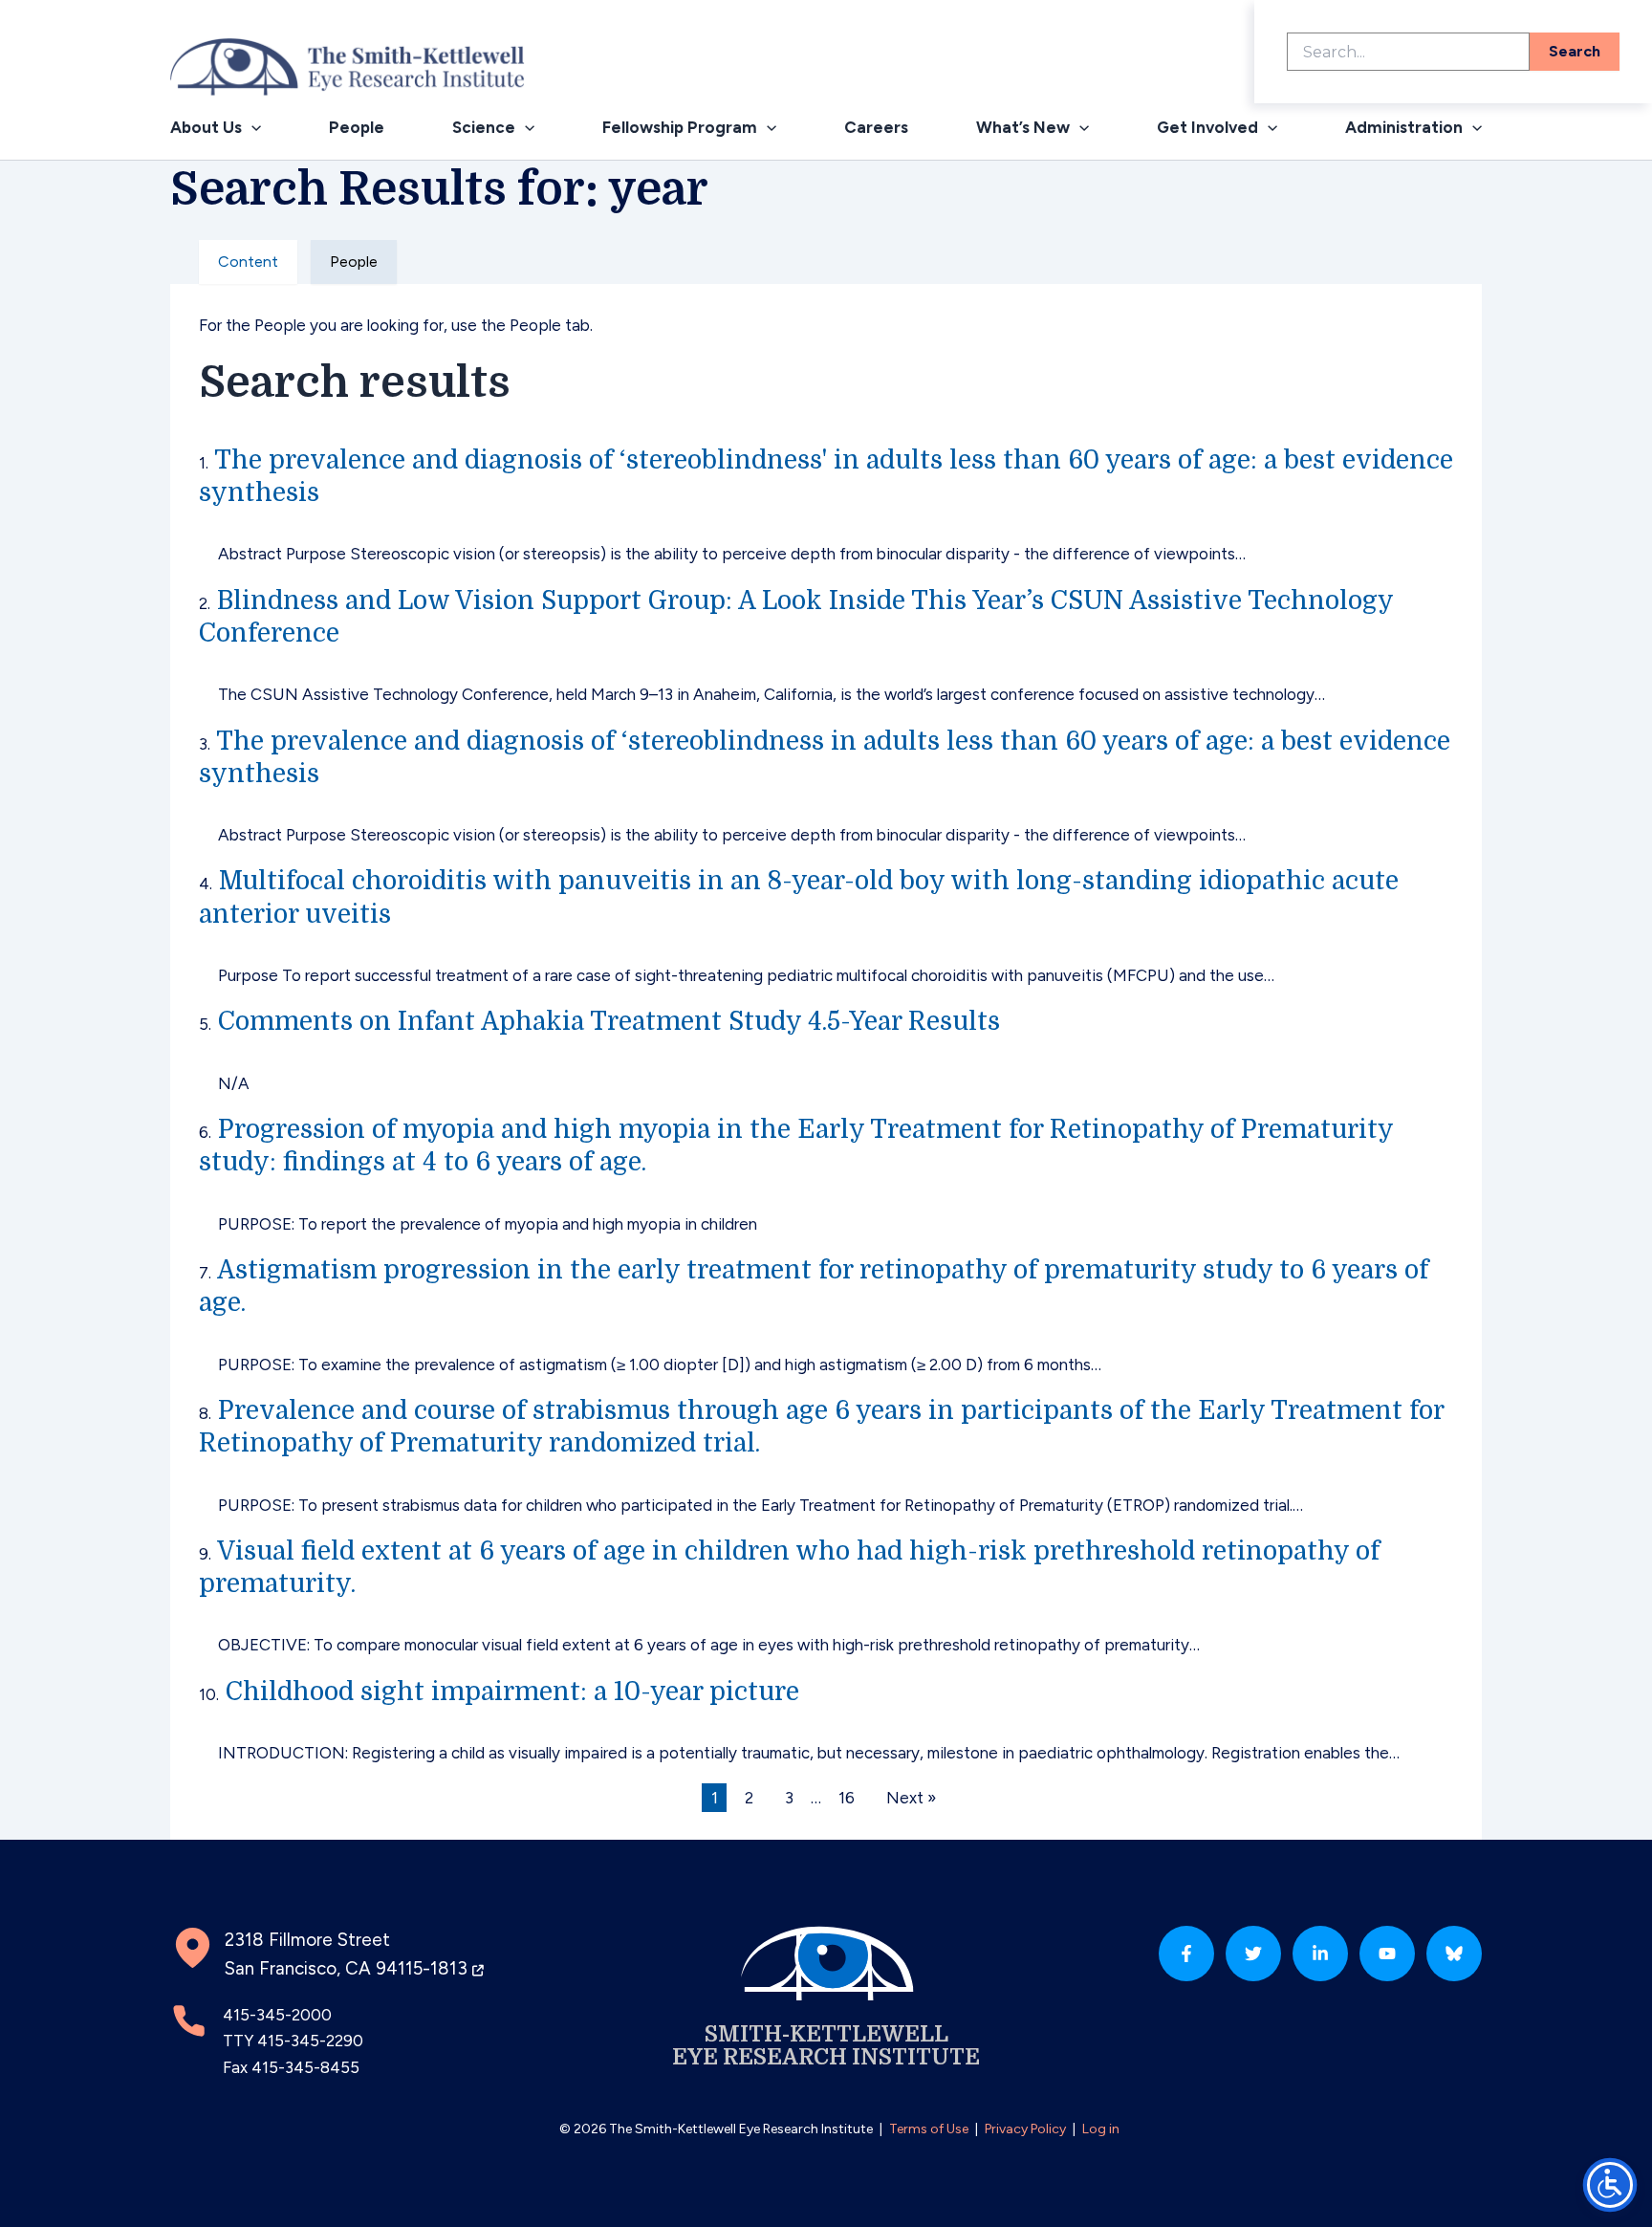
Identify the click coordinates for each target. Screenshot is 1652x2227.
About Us (206, 127)
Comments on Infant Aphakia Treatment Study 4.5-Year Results (609, 1021)
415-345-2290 (310, 2041)
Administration (1404, 127)
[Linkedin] (1320, 1954)
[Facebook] (1186, 1954)
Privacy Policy (1025, 2129)
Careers (876, 127)
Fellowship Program (680, 127)
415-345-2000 (277, 2015)
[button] (251, 128)
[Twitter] (1253, 1954)
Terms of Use (929, 2129)
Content (248, 262)
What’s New (1023, 127)
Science (484, 127)
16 (847, 1798)
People (357, 127)
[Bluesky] (1454, 1954)
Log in (1101, 2129)
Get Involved (1207, 127)
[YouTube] (1387, 1954)
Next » (911, 1798)
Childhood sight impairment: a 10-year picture (512, 1692)
